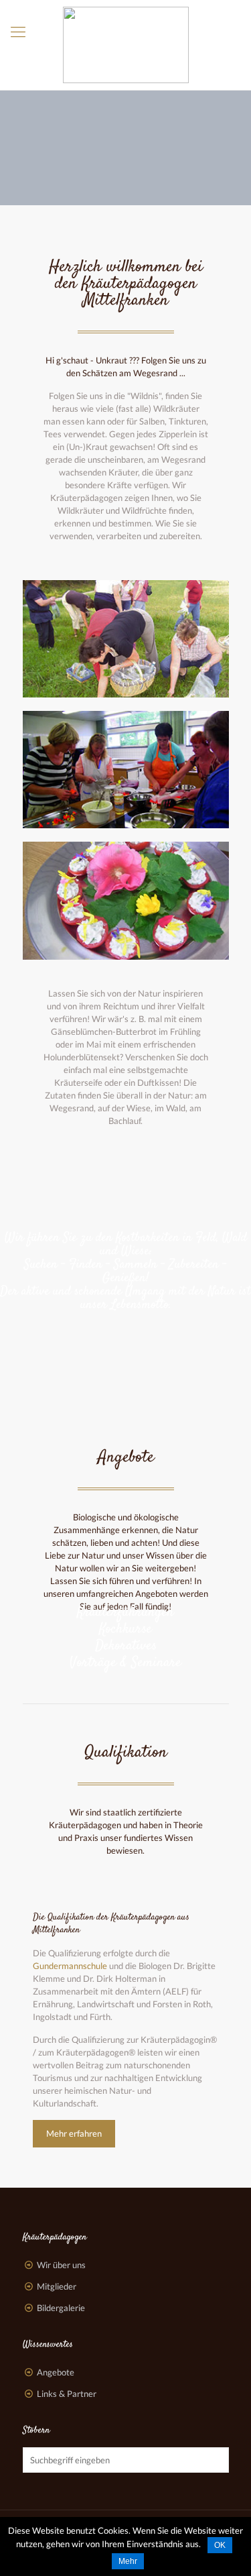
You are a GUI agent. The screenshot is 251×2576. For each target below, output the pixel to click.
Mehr (128, 2561)
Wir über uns (61, 2265)
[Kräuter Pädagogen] (125, 45)
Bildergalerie (61, 2308)
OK (220, 2545)
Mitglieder (57, 2286)
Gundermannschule (70, 1966)
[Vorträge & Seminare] (126, 1688)
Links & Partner (67, 2394)
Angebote (126, 1458)
